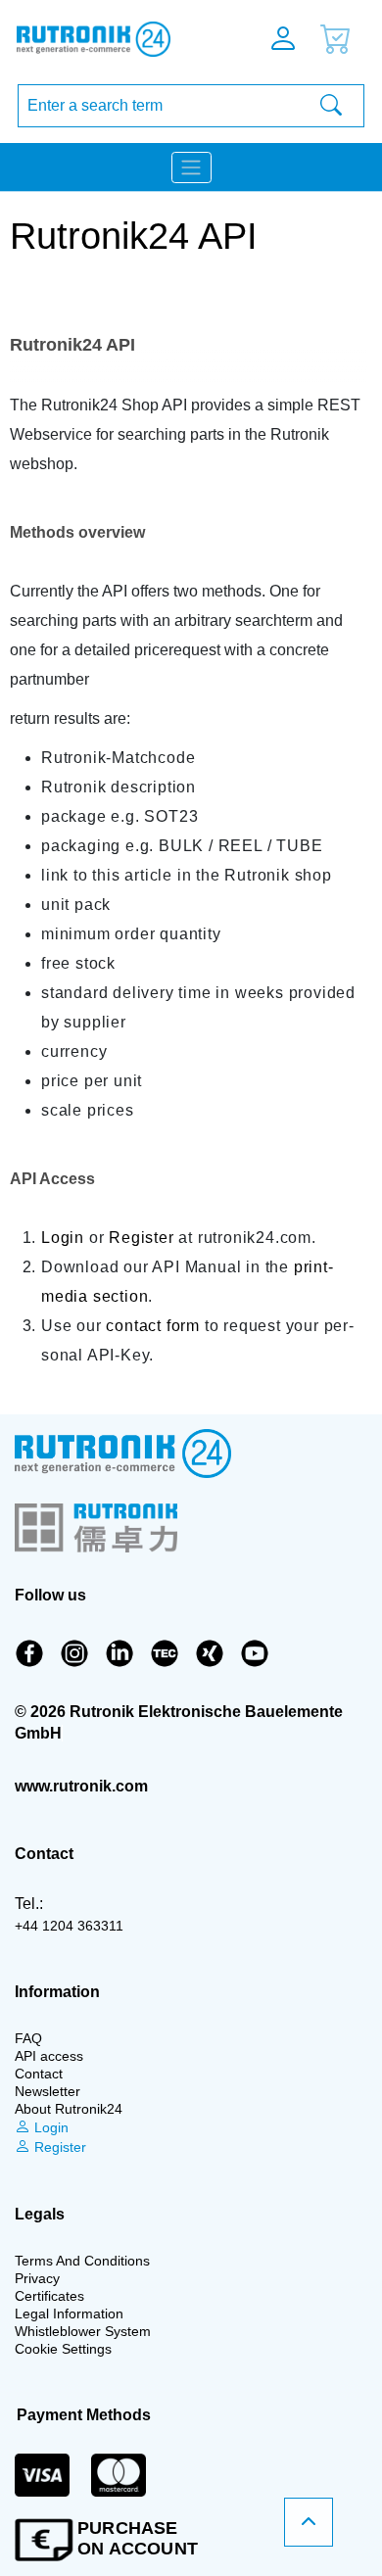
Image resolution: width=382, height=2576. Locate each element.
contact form (153, 1326)
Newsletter (48, 2091)
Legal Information (69, 2314)
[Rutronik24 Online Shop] (115, 39)
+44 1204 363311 (69, 1926)
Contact (39, 2074)
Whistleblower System (83, 2331)
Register (141, 1238)
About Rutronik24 (69, 2109)
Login (63, 1238)
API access (49, 2056)
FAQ (28, 2038)
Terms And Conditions (82, 2261)
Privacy (37, 2278)
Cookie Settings (63, 2349)
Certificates (49, 2296)
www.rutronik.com (81, 1786)
